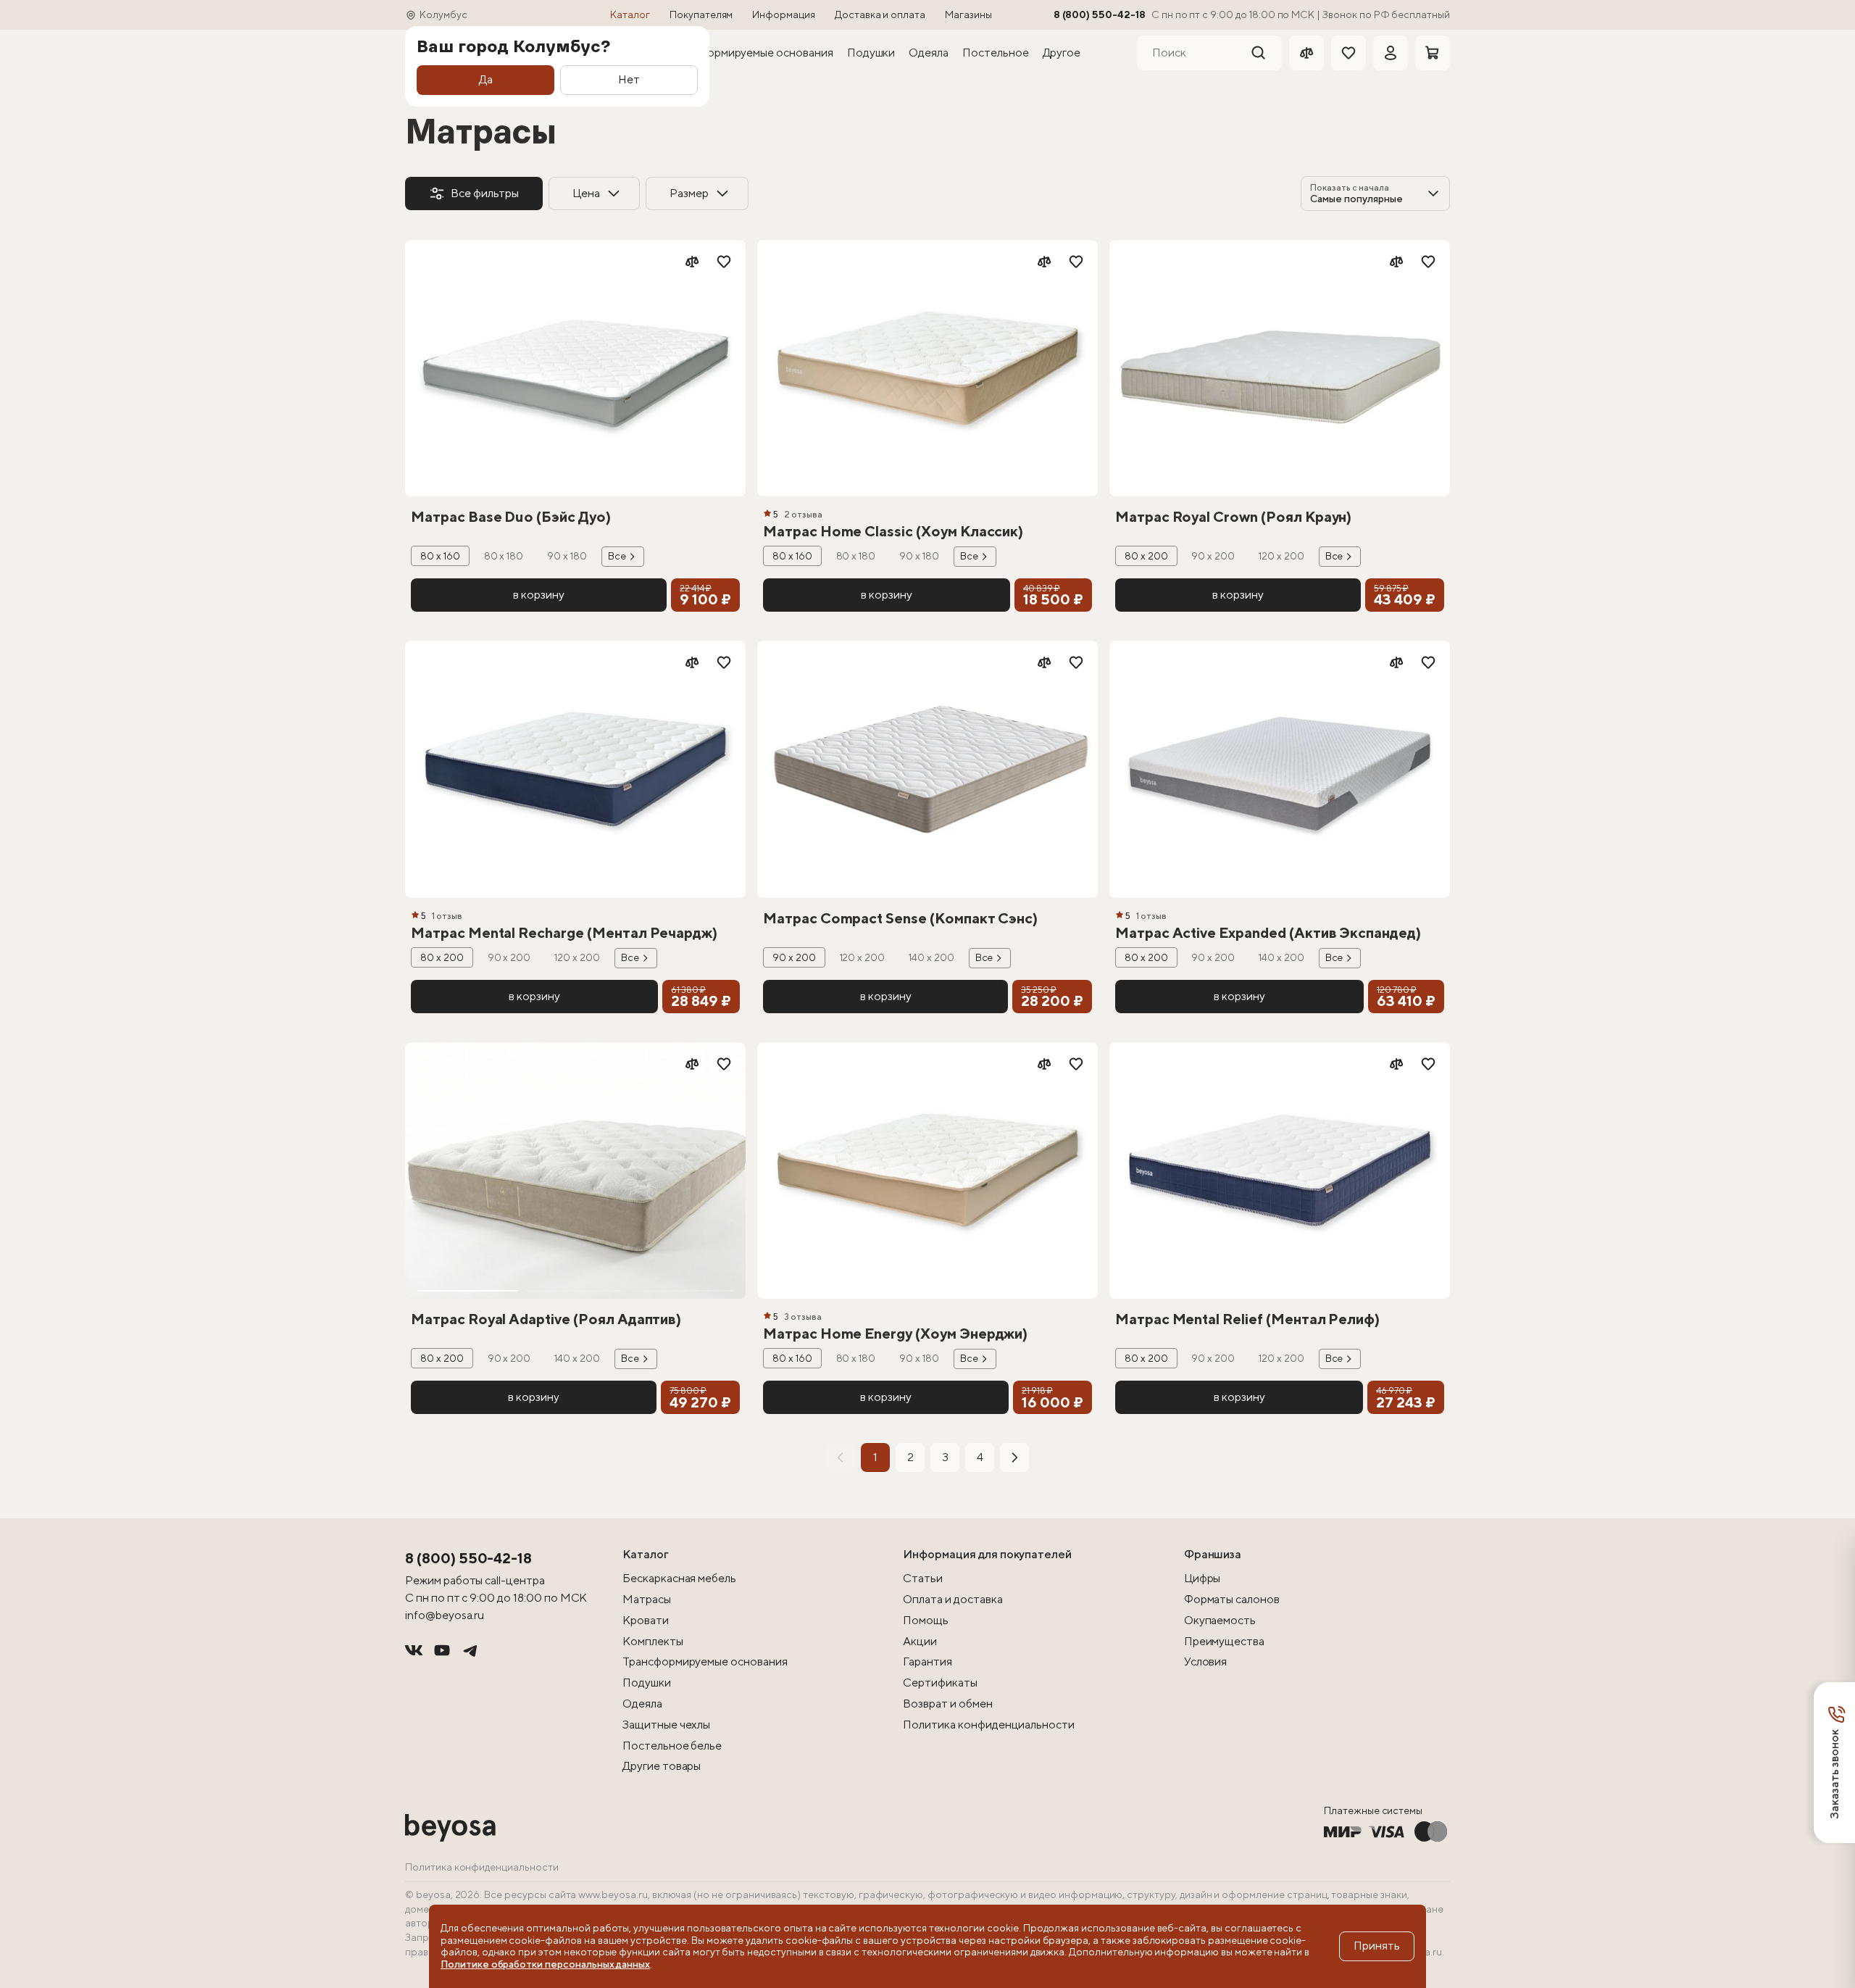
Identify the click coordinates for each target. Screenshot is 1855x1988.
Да (486, 79)
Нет (629, 79)
